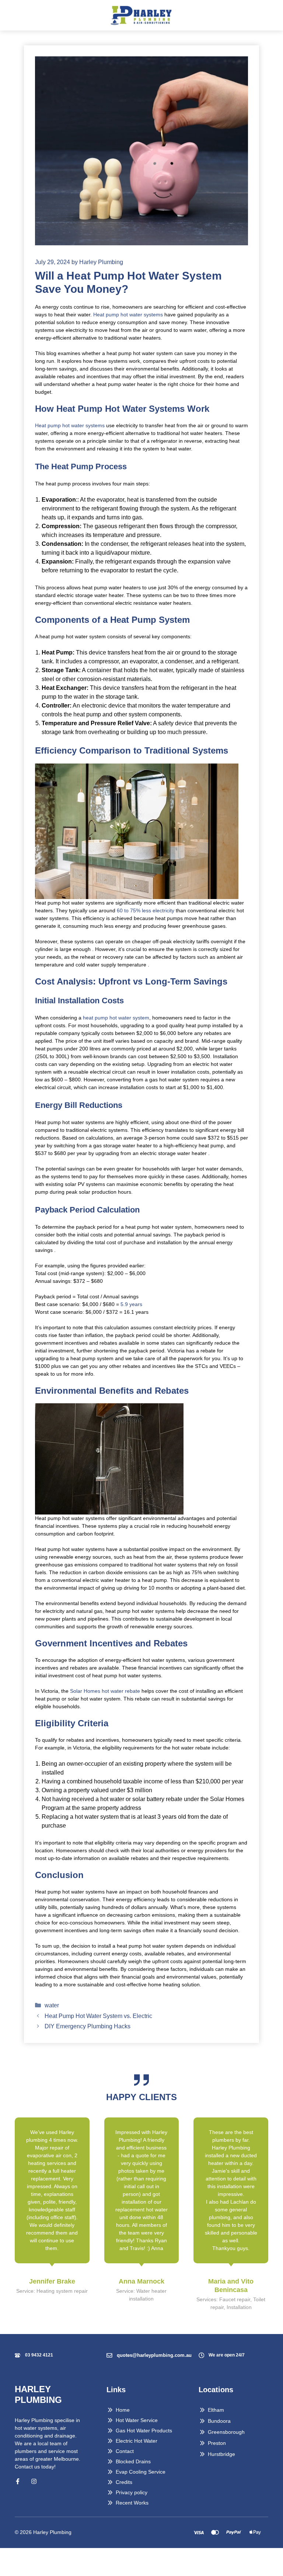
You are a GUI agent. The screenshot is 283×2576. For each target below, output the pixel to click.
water (52, 2005)
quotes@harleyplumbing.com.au (154, 2355)
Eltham (216, 2410)
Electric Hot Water (137, 2441)
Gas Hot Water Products (144, 2431)
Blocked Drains (133, 2461)
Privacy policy (132, 2492)
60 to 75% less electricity (145, 910)
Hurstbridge (221, 2454)
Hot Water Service (137, 2420)
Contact (125, 2451)
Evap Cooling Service (141, 2472)
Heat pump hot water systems (128, 315)
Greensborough (226, 2432)
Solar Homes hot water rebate (104, 1691)
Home (123, 2410)
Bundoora (219, 2421)
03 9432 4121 (39, 2355)
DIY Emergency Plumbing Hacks (88, 2026)
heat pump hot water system (116, 1018)
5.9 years (131, 1304)
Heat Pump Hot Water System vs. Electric (99, 2016)
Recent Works (132, 2503)
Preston (217, 2443)
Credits (124, 2482)
